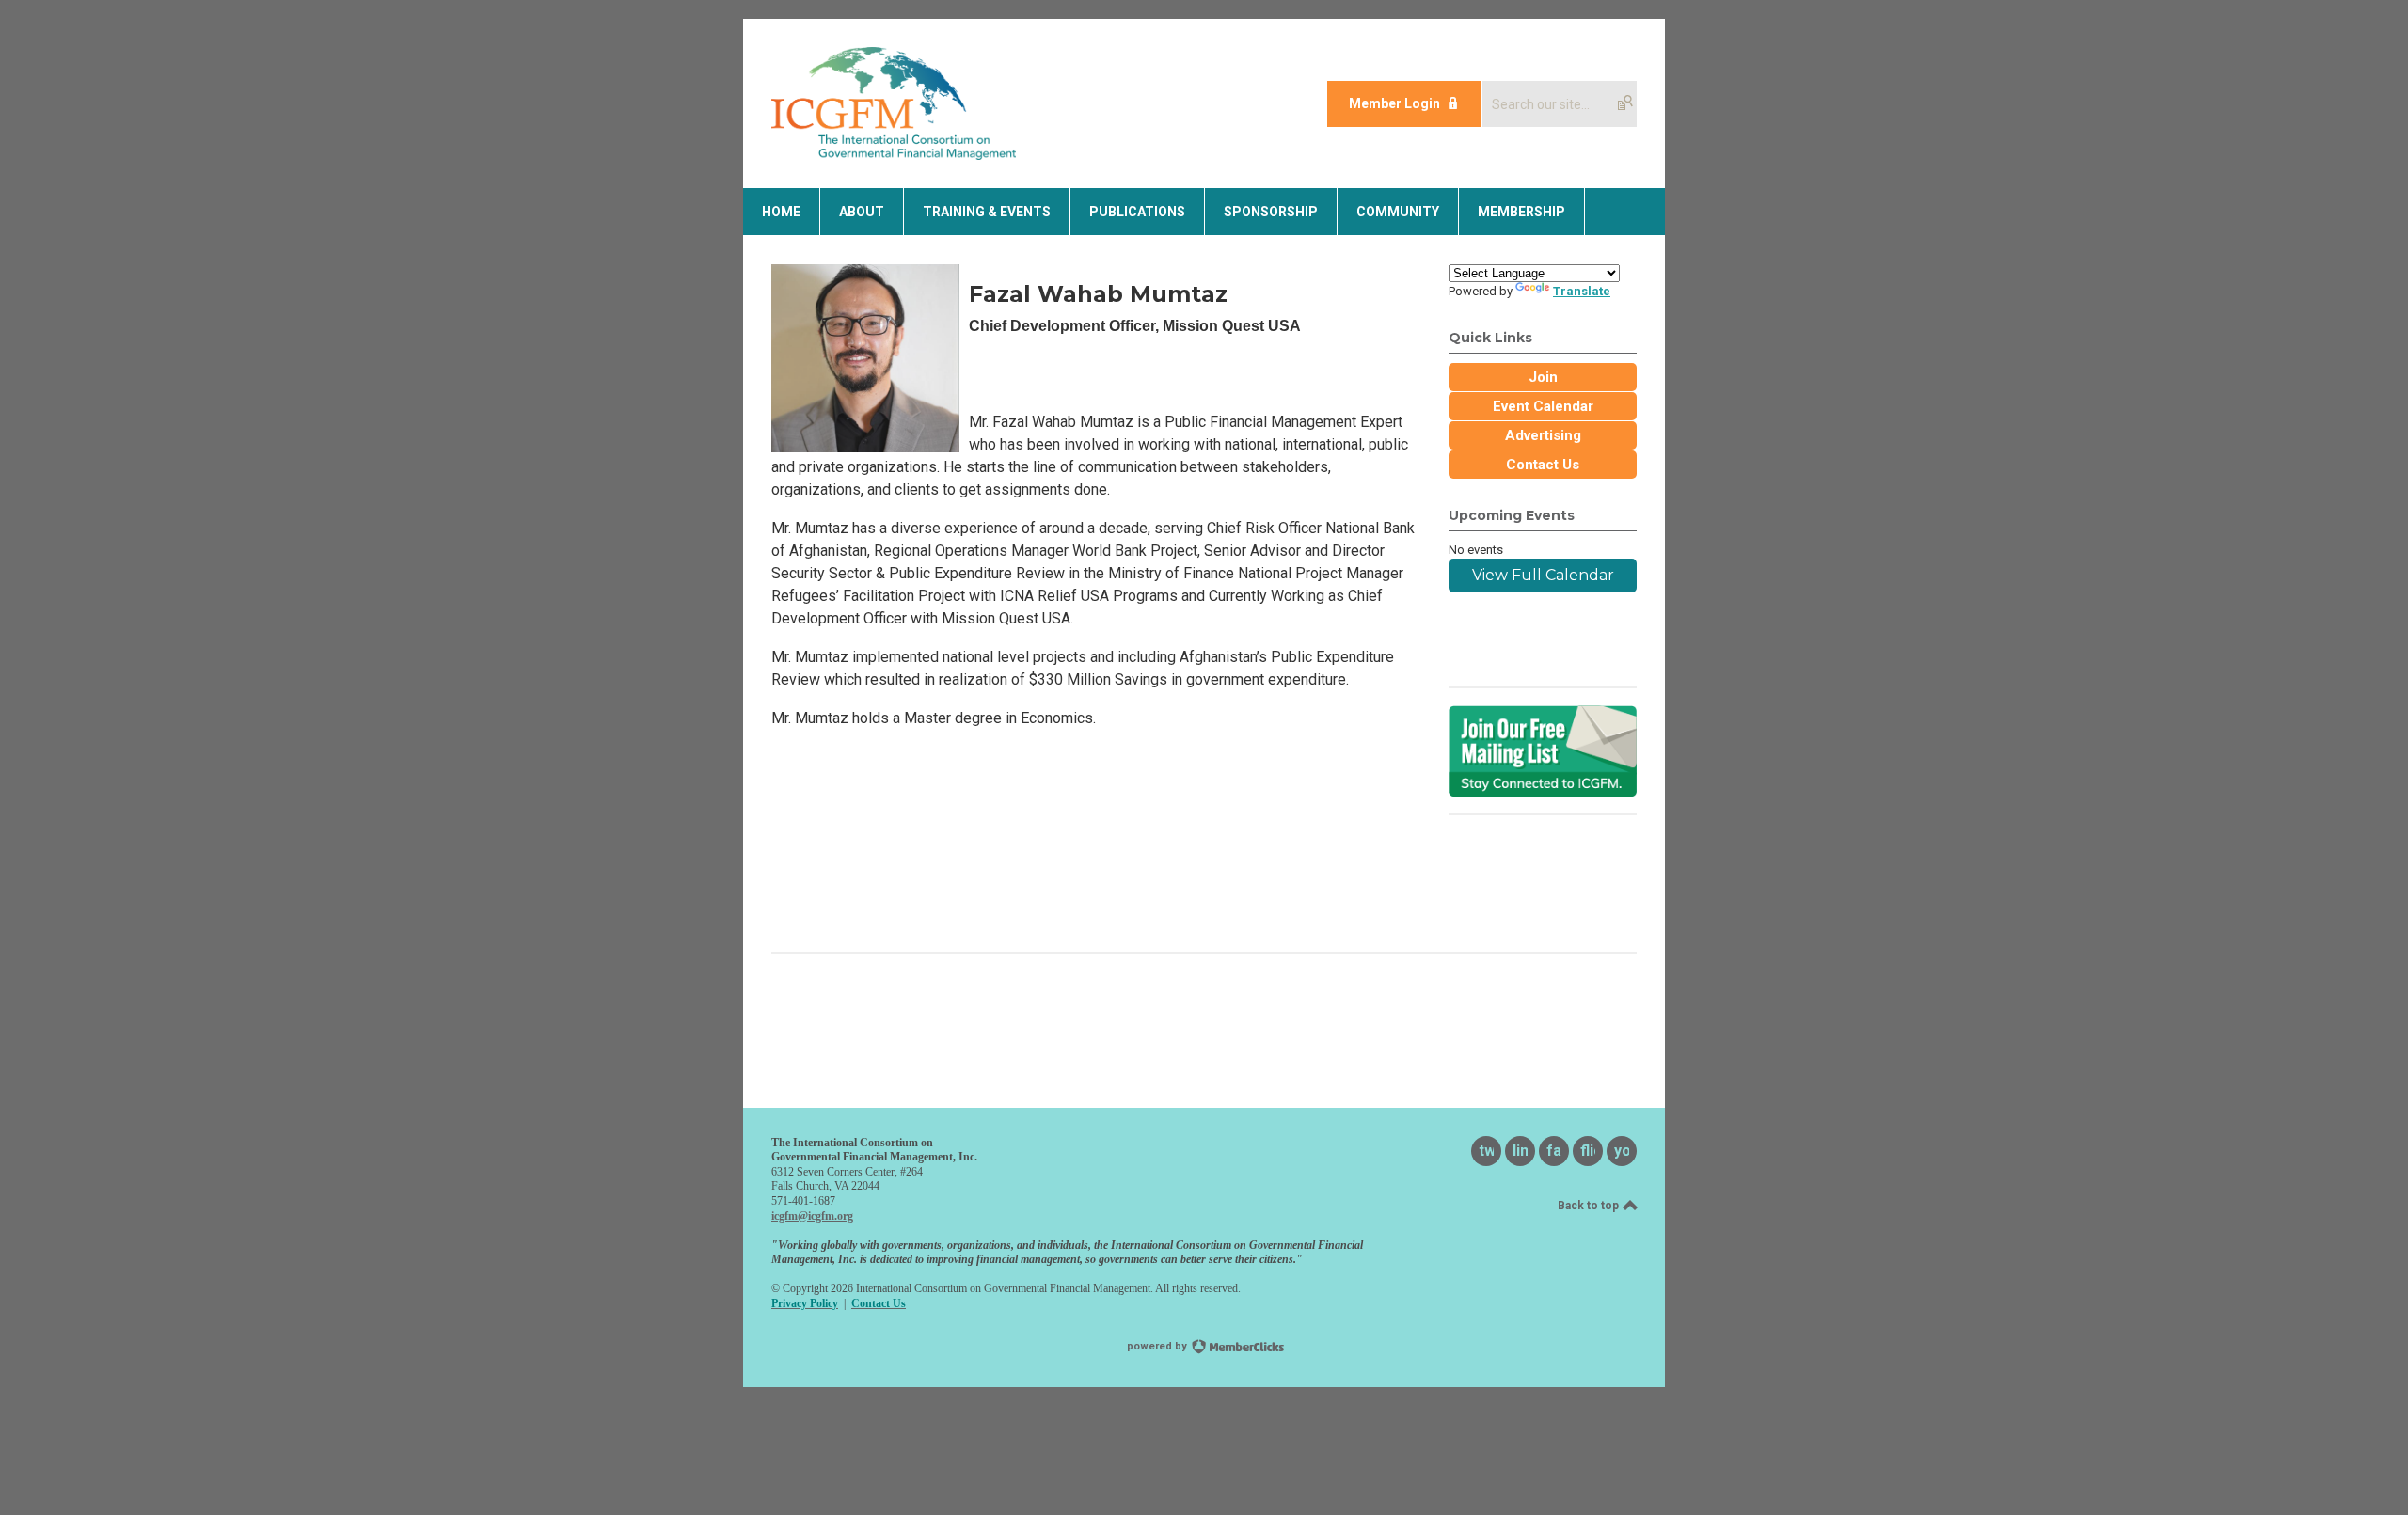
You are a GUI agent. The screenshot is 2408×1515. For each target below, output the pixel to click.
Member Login (1394, 103)
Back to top (1590, 1206)
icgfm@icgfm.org (812, 1216)
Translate (1582, 291)
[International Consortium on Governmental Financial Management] (894, 155)
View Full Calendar (1543, 575)
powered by (1158, 1346)
